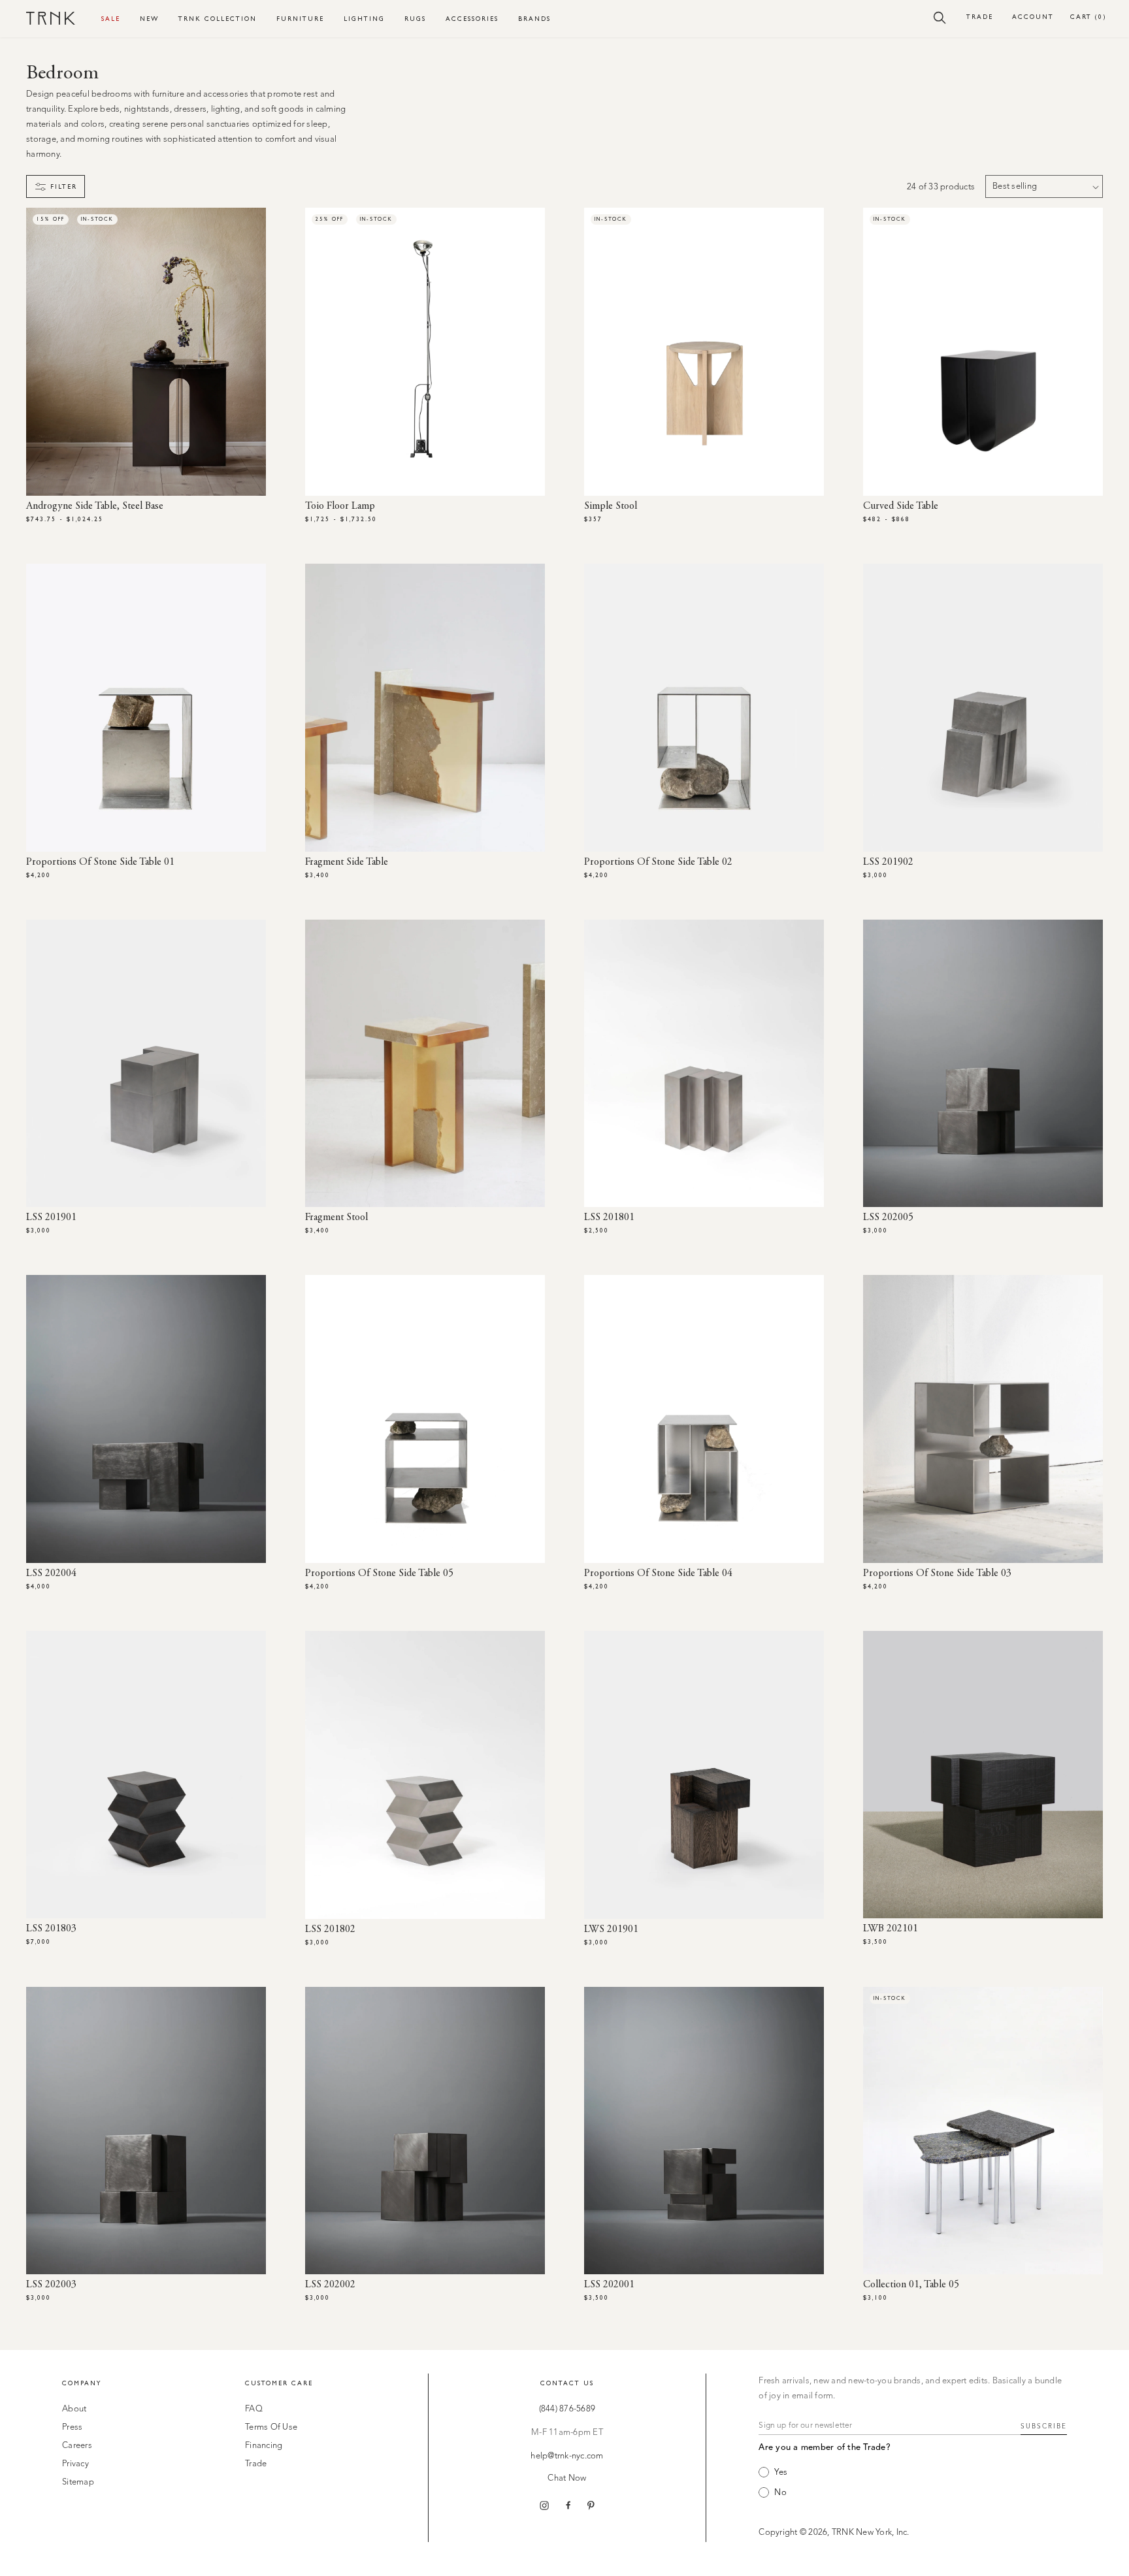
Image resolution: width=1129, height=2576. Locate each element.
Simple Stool (611, 506)
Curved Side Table (901, 506)
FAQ (254, 2409)
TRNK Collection (218, 19)
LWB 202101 (891, 1929)
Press (72, 2427)
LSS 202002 (330, 2285)
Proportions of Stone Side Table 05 (379, 1573)
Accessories (472, 19)
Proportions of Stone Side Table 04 (658, 1573)
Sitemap (78, 2482)
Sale (111, 19)
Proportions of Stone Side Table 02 (658, 862)
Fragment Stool (336, 1217)
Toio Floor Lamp (340, 506)
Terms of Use (271, 2427)
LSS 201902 (888, 862)
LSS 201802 (330, 1929)
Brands (534, 19)
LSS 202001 (609, 2285)
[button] (940, 17)
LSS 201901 (51, 1217)
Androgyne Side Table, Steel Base (95, 506)
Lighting (364, 19)
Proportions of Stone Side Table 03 (937, 1573)
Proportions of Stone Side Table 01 (100, 862)
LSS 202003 (51, 2285)
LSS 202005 (888, 1217)
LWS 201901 (611, 1929)
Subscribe (1044, 2426)
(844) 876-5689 (567, 2409)
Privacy (75, 2464)
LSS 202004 (51, 1573)
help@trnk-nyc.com (567, 2456)
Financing (264, 2446)
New (149, 19)
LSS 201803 (51, 1929)
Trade (980, 17)
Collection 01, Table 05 (911, 2285)
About (74, 2409)
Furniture (300, 19)
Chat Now (567, 2478)
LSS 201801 (609, 1217)
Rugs (415, 19)
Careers (77, 2446)
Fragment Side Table (347, 862)
